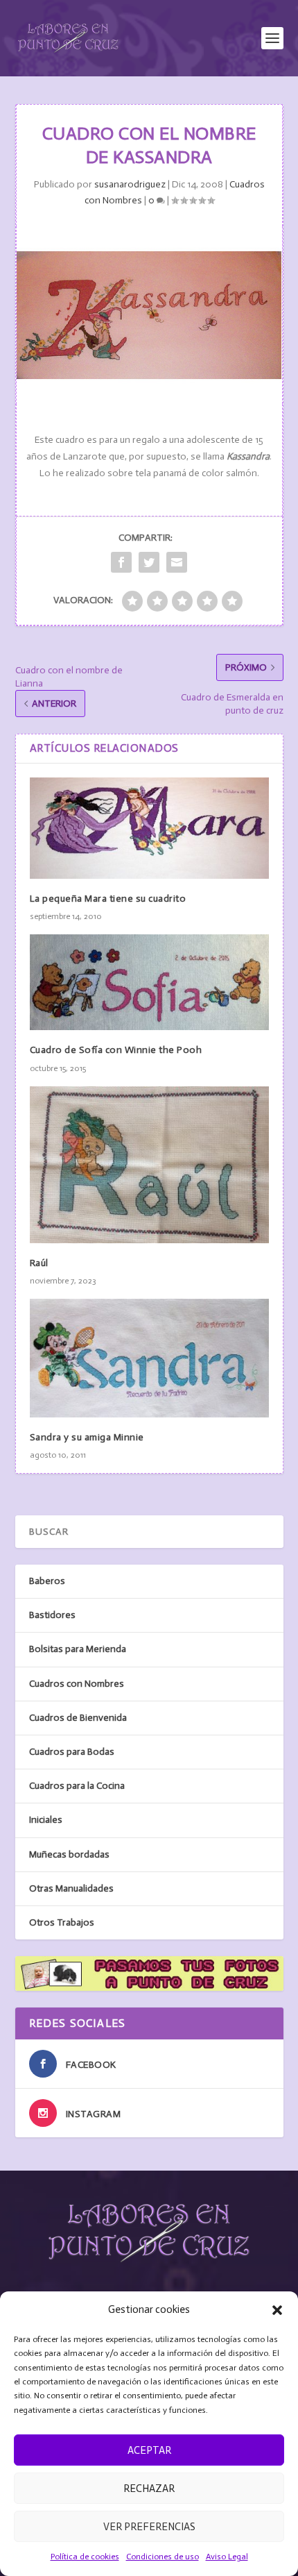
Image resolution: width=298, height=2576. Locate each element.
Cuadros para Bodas (72, 1752)
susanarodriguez (130, 184)
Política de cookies (85, 2557)
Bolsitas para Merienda (78, 1649)
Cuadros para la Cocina (77, 1786)
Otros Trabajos (62, 1922)
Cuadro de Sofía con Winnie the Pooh (116, 1050)
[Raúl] (149, 1165)
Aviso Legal (227, 2557)
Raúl (39, 1263)
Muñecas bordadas (69, 1854)
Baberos (47, 1581)
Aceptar (149, 2450)
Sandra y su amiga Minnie (87, 1437)
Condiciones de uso (163, 2557)
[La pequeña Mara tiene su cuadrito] (149, 828)
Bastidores (52, 1615)
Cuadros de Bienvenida (78, 1718)
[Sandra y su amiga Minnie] (149, 1358)
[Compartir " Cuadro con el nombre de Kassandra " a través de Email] (177, 562)
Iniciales (46, 1820)
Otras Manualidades (71, 1888)
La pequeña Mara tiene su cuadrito (108, 899)
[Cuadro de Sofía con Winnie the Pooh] (149, 982)
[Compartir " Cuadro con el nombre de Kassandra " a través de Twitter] (149, 562)
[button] (277, 2310)
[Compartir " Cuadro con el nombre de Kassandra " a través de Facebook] (121, 562)
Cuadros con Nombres (77, 1684)
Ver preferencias (149, 2527)
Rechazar (149, 2489)
